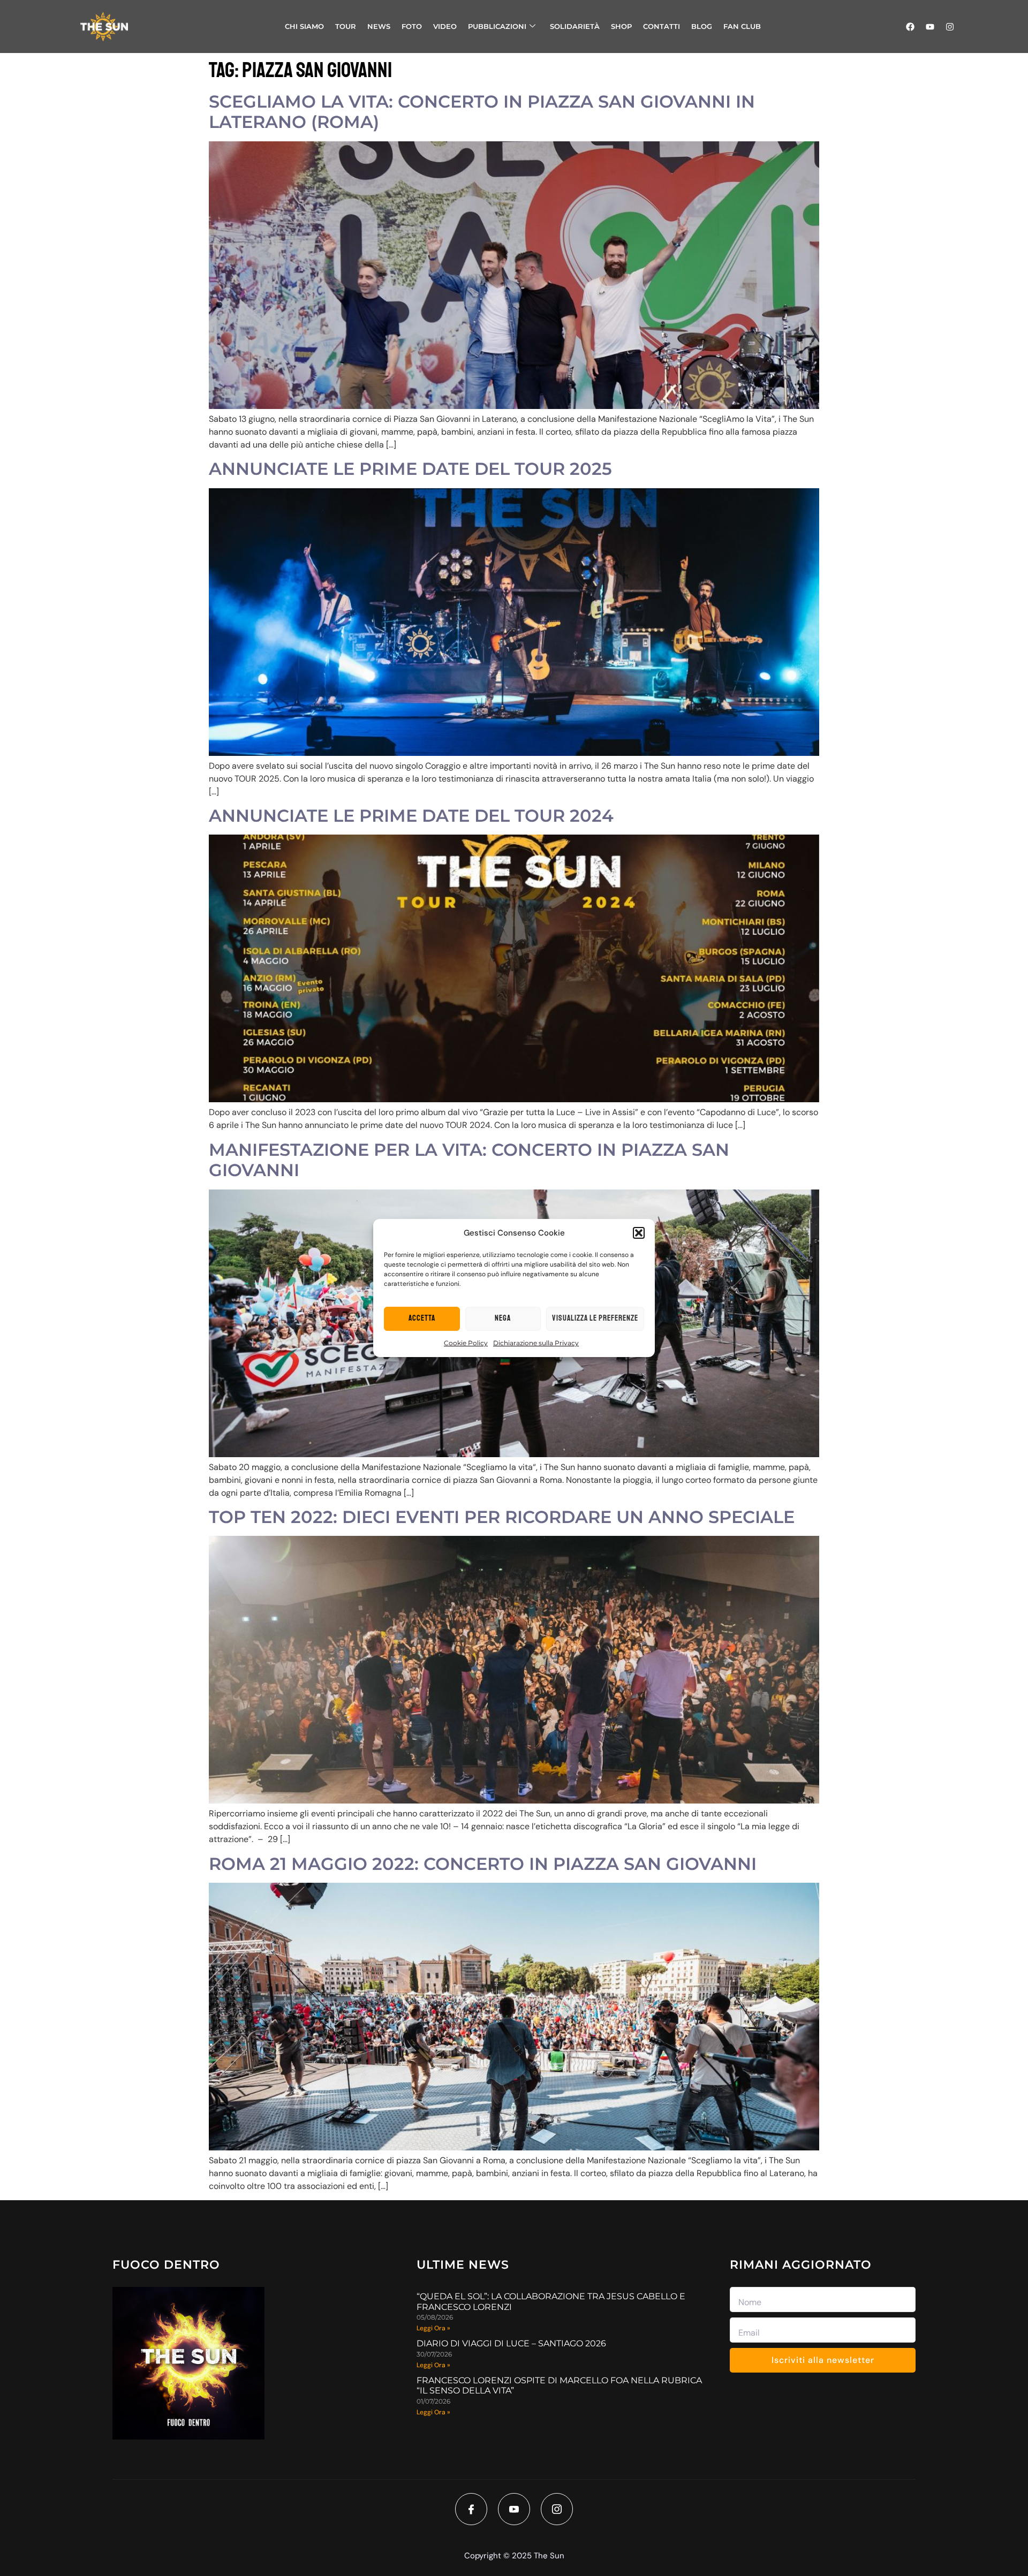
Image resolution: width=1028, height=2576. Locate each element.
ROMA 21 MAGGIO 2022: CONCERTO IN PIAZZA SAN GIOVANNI (483, 1864)
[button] (639, 1233)
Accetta (422, 1318)
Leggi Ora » (433, 2328)
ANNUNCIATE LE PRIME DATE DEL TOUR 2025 (410, 469)
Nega (503, 1318)
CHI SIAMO (304, 26)
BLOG (702, 26)
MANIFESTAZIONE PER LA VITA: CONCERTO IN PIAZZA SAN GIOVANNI (469, 1160)
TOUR (346, 26)
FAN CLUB (742, 26)
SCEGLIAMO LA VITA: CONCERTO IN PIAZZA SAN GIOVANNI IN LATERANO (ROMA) (482, 112)
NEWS (379, 26)
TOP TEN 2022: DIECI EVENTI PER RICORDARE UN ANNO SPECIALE (502, 1517)
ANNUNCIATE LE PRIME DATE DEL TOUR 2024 (411, 816)
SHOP (621, 26)
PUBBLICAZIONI (497, 26)
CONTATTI (662, 26)
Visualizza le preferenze (595, 1318)
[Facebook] (910, 27)
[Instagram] (950, 27)
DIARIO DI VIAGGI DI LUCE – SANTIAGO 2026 (511, 2343)
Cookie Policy (466, 1343)
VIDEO (445, 26)
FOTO (412, 26)
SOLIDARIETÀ (575, 26)
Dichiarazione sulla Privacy (536, 1343)
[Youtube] (930, 27)
